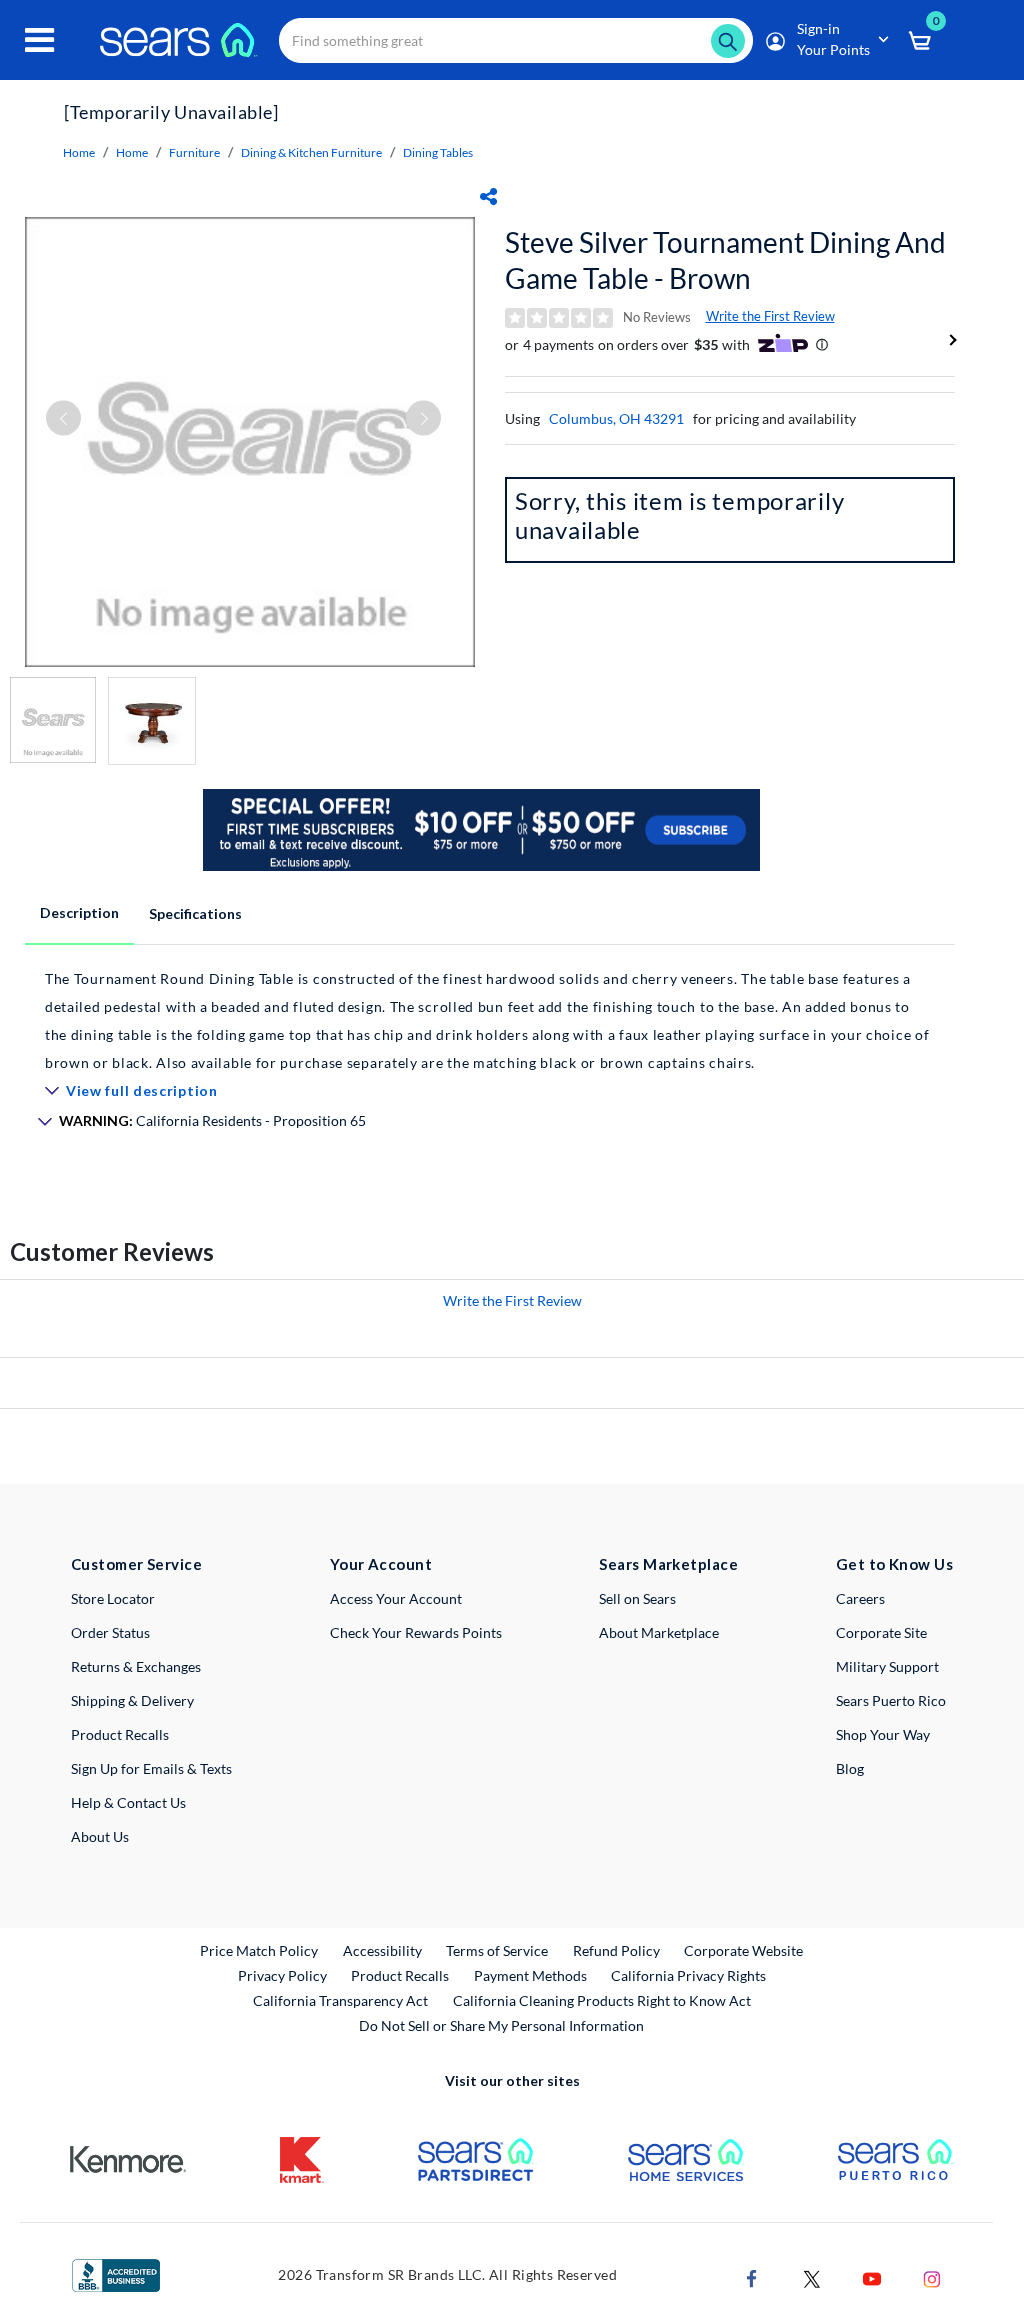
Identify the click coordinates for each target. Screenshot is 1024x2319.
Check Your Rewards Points (416, 1632)
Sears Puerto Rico (891, 1700)
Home (79, 152)
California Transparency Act (340, 2000)
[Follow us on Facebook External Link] (752, 2276)
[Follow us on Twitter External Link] (812, 2276)
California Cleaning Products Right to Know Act (602, 2000)
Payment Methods (530, 1975)
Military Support (887, 1666)
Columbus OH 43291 (616, 418)
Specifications (195, 913)
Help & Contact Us (128, 1802)
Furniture (194, 152)
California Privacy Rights (688, 1975)
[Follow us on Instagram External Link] (932, 2276)
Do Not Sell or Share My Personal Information (501, 2025)
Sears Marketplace (668, 1564)
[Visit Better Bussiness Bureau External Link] (116, 2273)
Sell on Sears (637, 1598)
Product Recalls (120, 1734)
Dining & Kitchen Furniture (311, 152)
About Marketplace (659, 1632)
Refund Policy (616, 1950)
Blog (850, 1768)
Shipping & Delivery (132, 1700)
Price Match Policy (259, 1950)
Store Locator (113, 1598)
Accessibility (382, 1950)
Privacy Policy (282, 1975)
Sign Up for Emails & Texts (151, 1768)
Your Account (381, 1564)
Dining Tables (438, 152)
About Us (100, 1836)
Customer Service (136, 1564)
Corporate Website (744, 1950)
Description (79, 912)
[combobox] (516, 40)
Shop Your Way (883, 1734)
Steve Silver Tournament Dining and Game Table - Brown (725, 260)
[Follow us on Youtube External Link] (872, 2276)
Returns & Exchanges (136, 1666)
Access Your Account (396, 1598)
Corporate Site (881, 1632)
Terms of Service (497, 1950)
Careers (860, 1598)
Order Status (110, 1632)
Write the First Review (770, 316)
